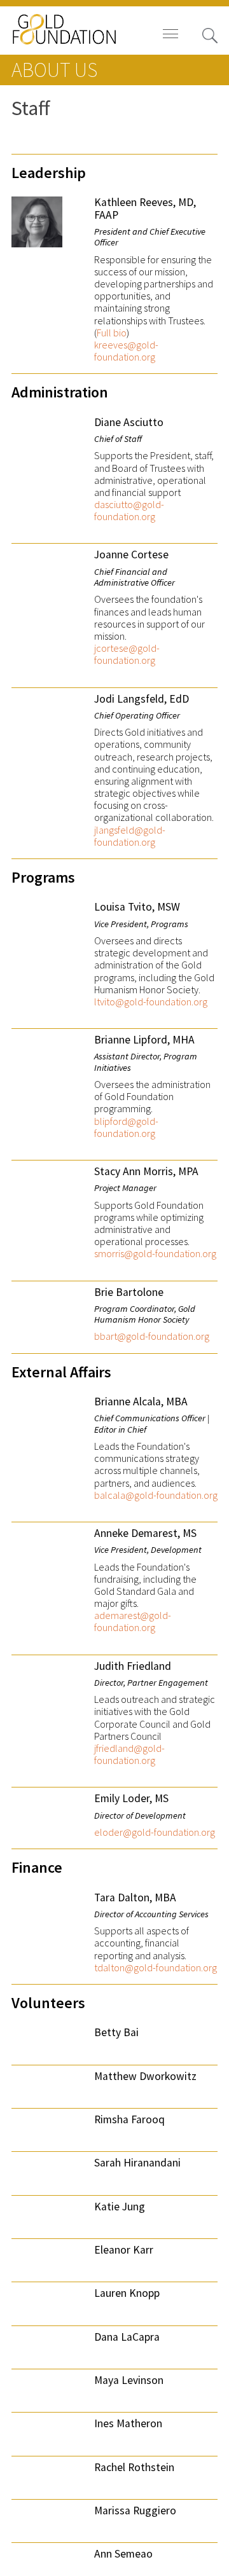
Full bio (112, 333)
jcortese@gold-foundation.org (127, 654)
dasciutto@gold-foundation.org (129, 511)
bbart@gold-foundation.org (152, 1336)
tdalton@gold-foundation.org (156, 1968)
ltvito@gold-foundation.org (151, 1002)
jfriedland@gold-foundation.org (129, 1754)
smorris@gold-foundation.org (155, 1254)
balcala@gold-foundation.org (156, 1495)
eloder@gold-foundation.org (155, 1832)
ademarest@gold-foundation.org (133, 1622)
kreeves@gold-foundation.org (126, 351)
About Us (54, 70)
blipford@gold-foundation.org (126, 1127)
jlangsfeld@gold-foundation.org (130, 836)
